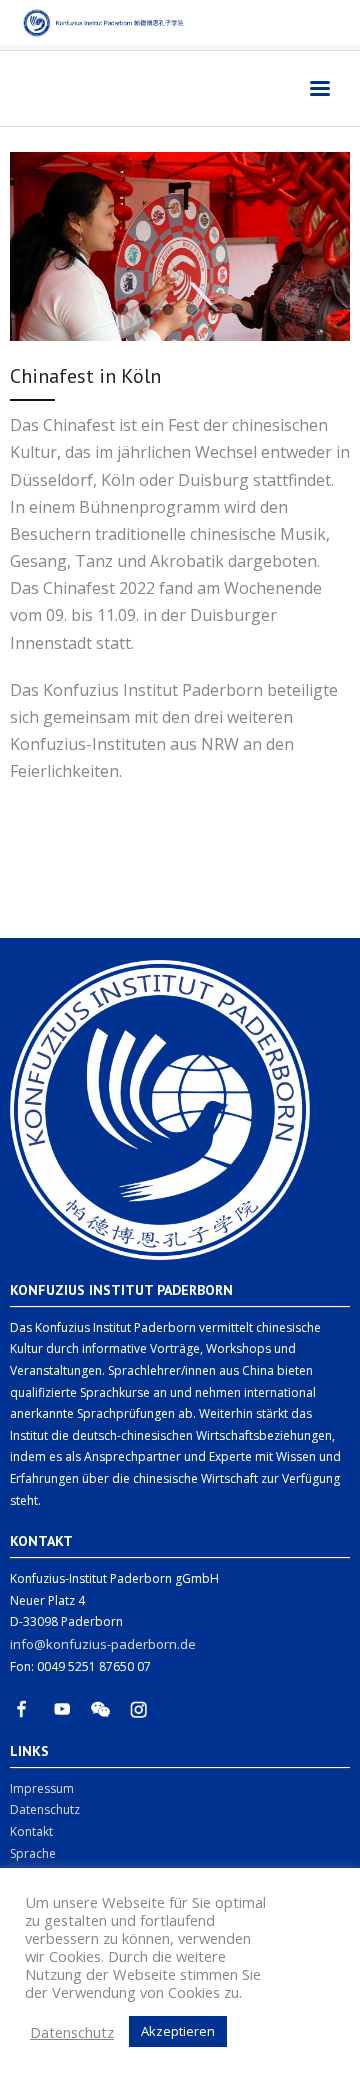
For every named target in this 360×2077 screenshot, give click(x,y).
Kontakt (31, 1831)
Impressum (42, 1788)
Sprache (33, 1853)
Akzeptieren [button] (178, 2031)
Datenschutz (45, 1809)
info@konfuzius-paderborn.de (103, 1644)
